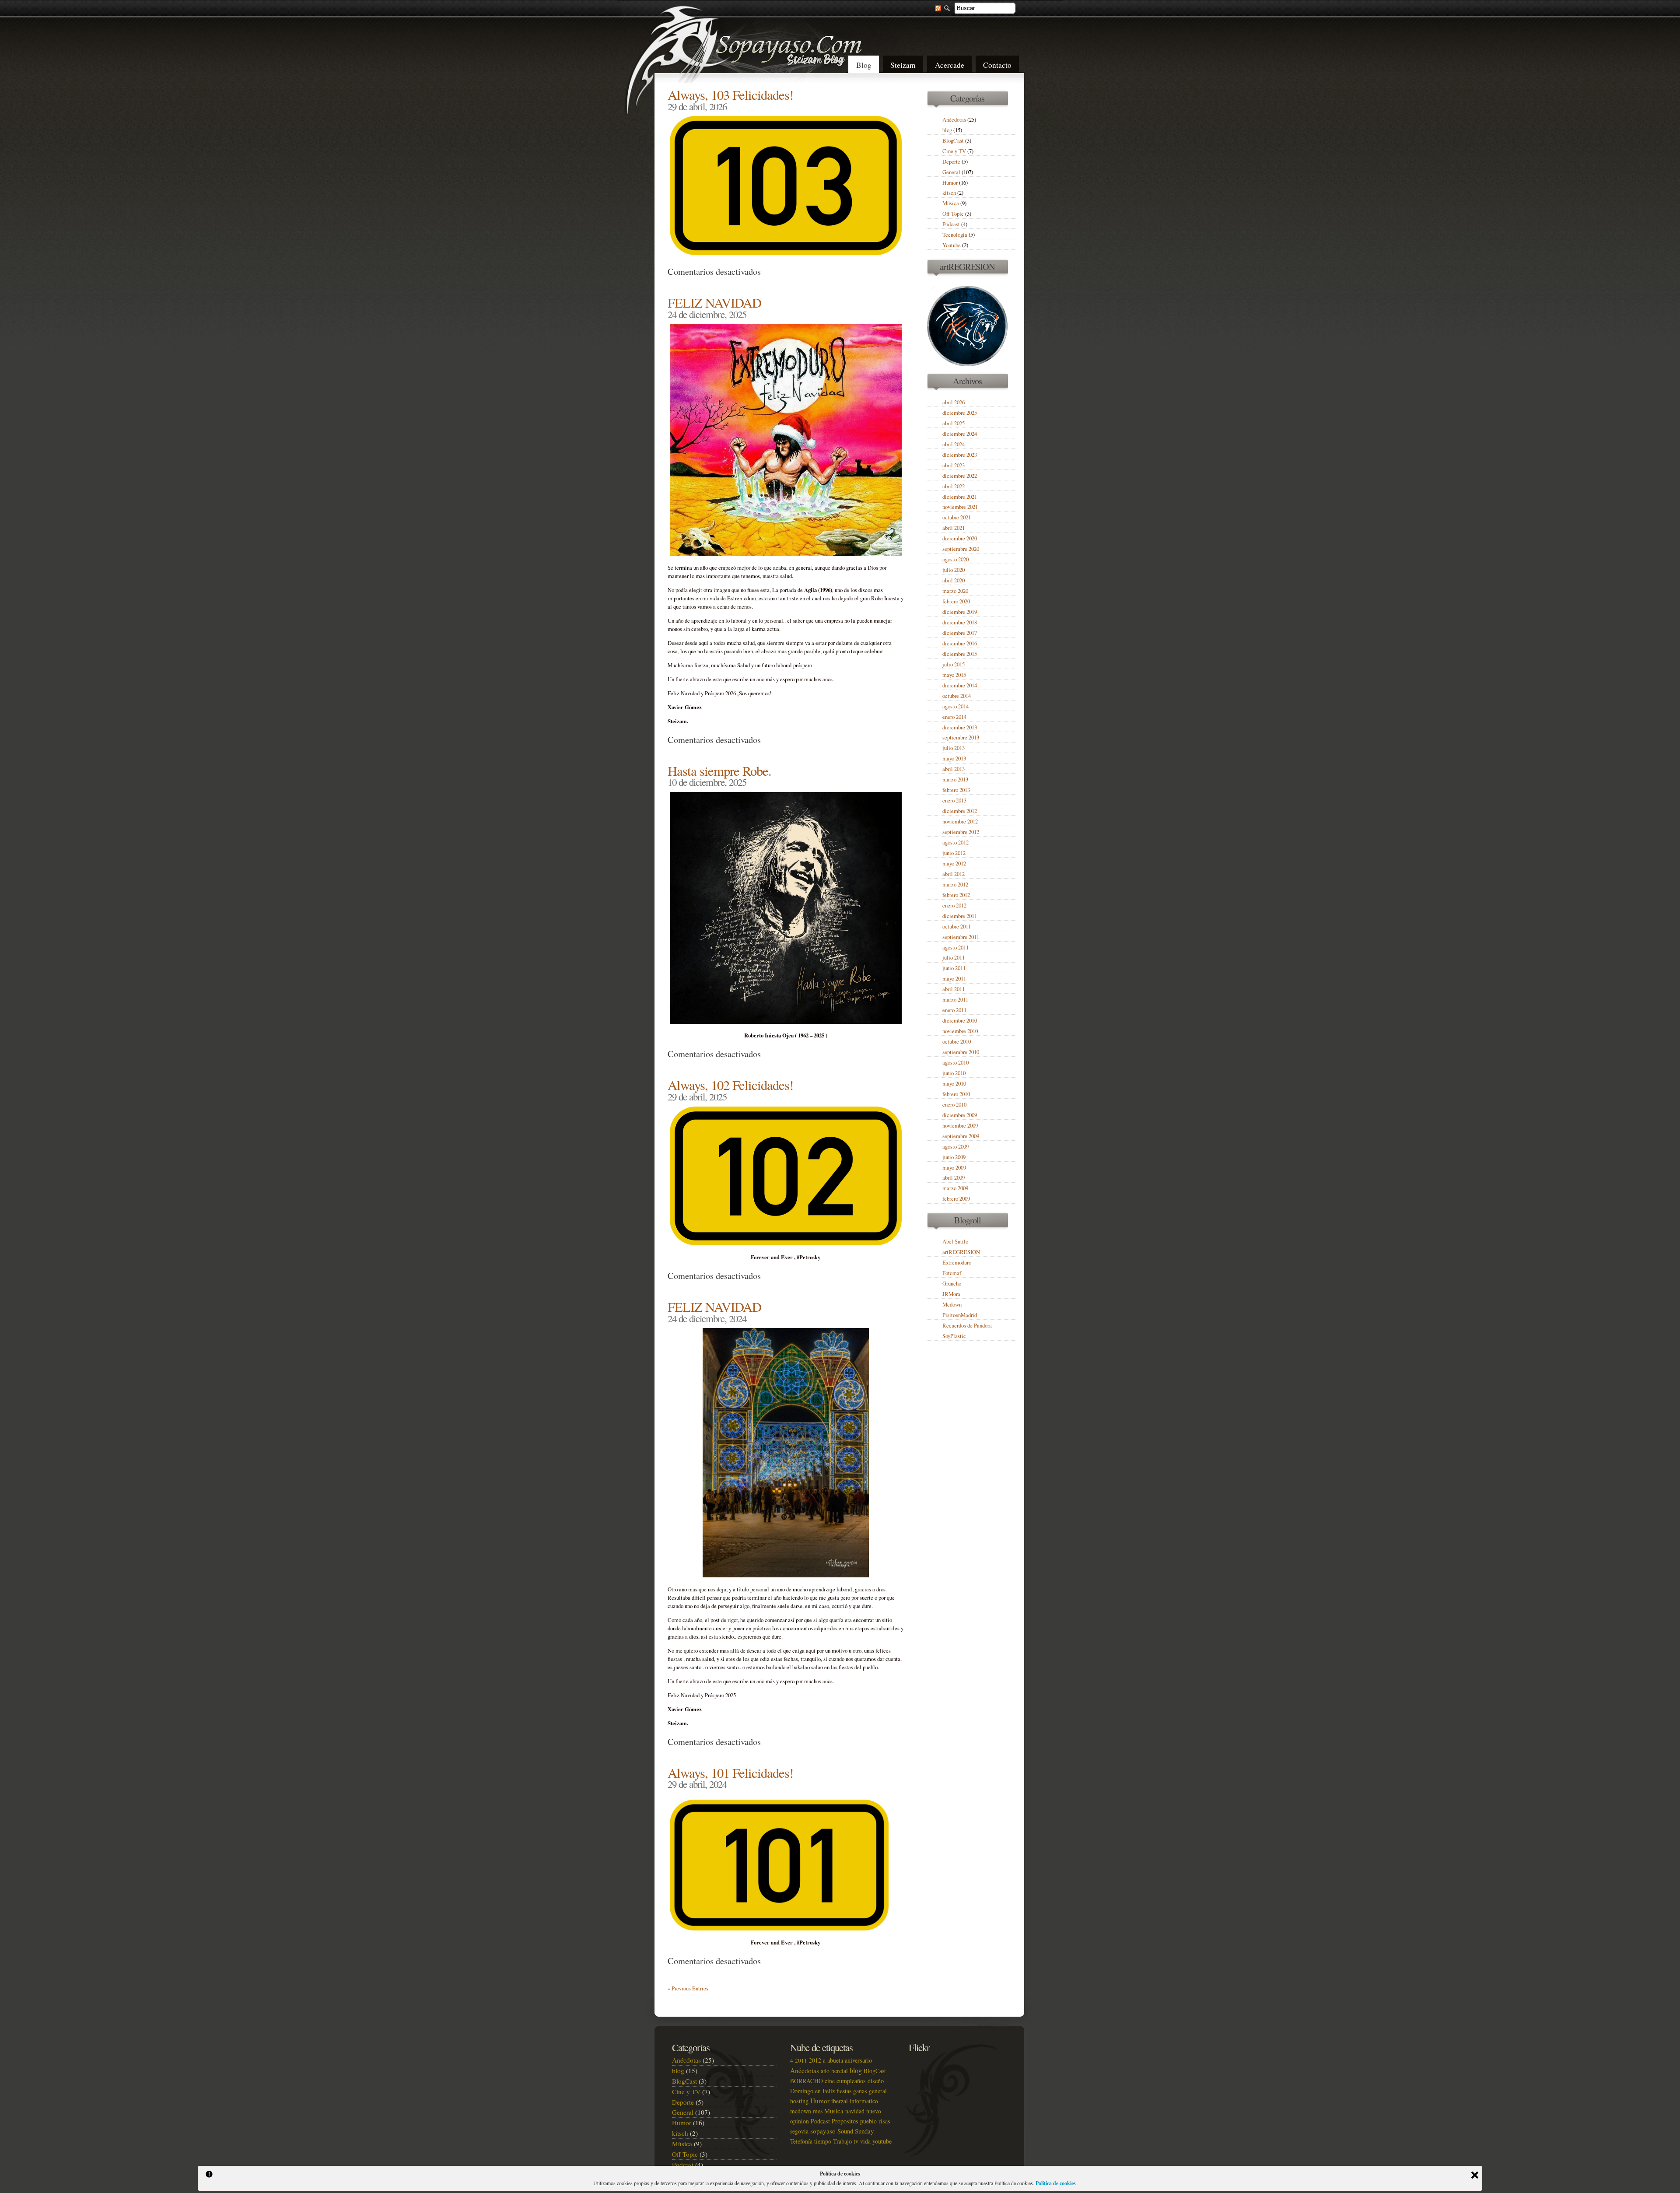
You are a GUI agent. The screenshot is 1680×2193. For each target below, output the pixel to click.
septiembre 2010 (961, 1052)
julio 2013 (954, 748)
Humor (950, 183)
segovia (799, 2131)
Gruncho (952, 1284)
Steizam (903, 65)
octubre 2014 (957, 696)
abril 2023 (954, 465)
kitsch (949, 193)
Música (951, 203)
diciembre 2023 (960, 455)
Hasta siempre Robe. (719, 771)
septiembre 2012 (961, 832)
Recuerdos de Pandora (967, 1326)
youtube (882, 2141)
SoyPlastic (954, 1336)
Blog (864, 65)
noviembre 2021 (960, 507)
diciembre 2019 (960, 612)
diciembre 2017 (960, 633)
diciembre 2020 (960, 538)
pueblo (868, 2121)
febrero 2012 (956, 895)
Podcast (951, 224)
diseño (876, 2081)
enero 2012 (954, 906)
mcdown (801, 2111)
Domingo (802, 2091)
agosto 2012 (955, 843)
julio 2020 (954, 570)
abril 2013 (954, 769)
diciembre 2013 (960, 727)
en (818, 2091)
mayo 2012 (954, 864)
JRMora (951, 1294)
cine (830, 2081)
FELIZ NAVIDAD (714, 303)
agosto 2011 (955, 948)
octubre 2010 (957, 1042)
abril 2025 (954, 423)
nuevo (874, 2111)
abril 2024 (954, 444)
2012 (815, 2060)
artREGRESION (961, 1252)
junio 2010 (954, 1073)
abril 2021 (954, 528)
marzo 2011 (955, 1000)
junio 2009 (954, 1157)
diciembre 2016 (960, 643)
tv (856, 2141)
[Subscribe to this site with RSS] (934, 7)
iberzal (840, 2101)
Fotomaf (952, 1273)
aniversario (858, 2060)
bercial (840, 2071)
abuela (835, 2060)
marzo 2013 (955, 779)
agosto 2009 (955, 1147)
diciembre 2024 (960, 434)
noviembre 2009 (960, 1126)
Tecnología (955, 235)
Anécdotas (954, 120)
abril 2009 (954, 1178)
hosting (799, 2101)
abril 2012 (954, 874)
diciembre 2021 (960, 497)
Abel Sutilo (955, 1242)
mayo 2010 (954, 1084)
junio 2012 (954, 853)
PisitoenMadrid (960, 1315)
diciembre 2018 (960, 622)
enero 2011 (954, 1010)
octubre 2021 (957, 517)
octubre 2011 (957, 927)
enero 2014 (954, 717)
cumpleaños (851, 2081)
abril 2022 (954, 486)
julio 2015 (954, 664)
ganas (860, 2091)
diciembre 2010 (960, 1021)
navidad (855, 2111)
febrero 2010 (956, 1094)
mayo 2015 (954, 675)
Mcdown (952, 1305)
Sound (845, 2131)
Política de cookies (1056, 2183)
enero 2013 (954, 800)
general (878, 2091)
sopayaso (823, 2131)
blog (947, 130)
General (951, 172)
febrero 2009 (956, 1199)
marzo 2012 (955, 885)
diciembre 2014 (960, 685)
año (825, 2071)
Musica (834, 2111)
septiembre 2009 (961, 1136)
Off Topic (953, 214)
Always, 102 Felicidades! (730, 1085)
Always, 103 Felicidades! (730, 95)
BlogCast (953, 141)
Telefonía (801, 2141)
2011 (801, 2060)
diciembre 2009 (960, 1115)
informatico (864, 2101)
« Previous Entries (688, 1988)
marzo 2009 (955, 1188)
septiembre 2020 (961, 549)
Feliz (829, 2091)
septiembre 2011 (961, 937)
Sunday (864, 2131)
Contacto (997, 65)
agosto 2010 (955, 1063)
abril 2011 (954, 989)
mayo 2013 (954, 758)
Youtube (952, 245)
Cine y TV (954, 151)
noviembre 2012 (960, 821)
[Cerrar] (1475, 2175)
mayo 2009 (954, 1168)
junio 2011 (954, 968)
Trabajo (842, 2141)
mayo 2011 (954, 979)
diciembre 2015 (960, 654)
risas (884, 2121)
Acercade (950, 65)
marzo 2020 (955, 591)
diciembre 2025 (960, 413)
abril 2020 (954, 580)
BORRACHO (807, 2081)
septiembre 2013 (961, 737)
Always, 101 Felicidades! (730, 1773)
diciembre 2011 (960, 916)
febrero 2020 (956, 601)
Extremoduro (957, 1263)
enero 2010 (954, 1105)
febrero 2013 (956, 790)
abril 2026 (954, 402)
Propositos (845, 2121)
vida (865, 2141)
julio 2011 (954, 958)
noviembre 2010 (960, 1031)
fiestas (844, 2091)
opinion (800, 2121)
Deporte (951, 162)
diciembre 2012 (960, 811)
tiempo (823, 2141)
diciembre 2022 (960, 476)
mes (818, 2111)
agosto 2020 (955, 559)
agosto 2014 (955, 706)
